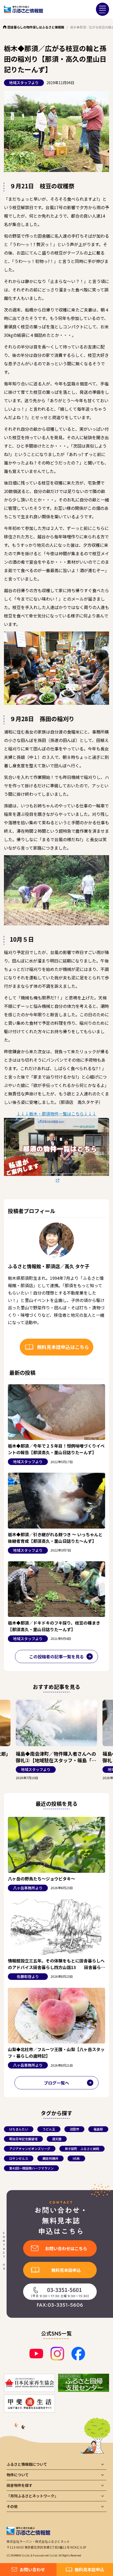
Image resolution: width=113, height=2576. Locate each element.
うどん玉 (49, 2129)
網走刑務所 (50, 2158)
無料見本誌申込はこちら (63, 1347)
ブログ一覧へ (56, 2083)
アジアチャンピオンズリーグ (30, 2149)
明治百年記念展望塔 (23, 2139)
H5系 (76, 2158)
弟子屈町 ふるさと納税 (82, 2149)
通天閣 (57, 2139)
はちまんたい (19, 2129)
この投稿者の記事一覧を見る (56, 1656)
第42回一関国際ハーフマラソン (31, 2168)
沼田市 (74, 2129)
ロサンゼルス (19, 2158)
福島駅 (98, 2129)
